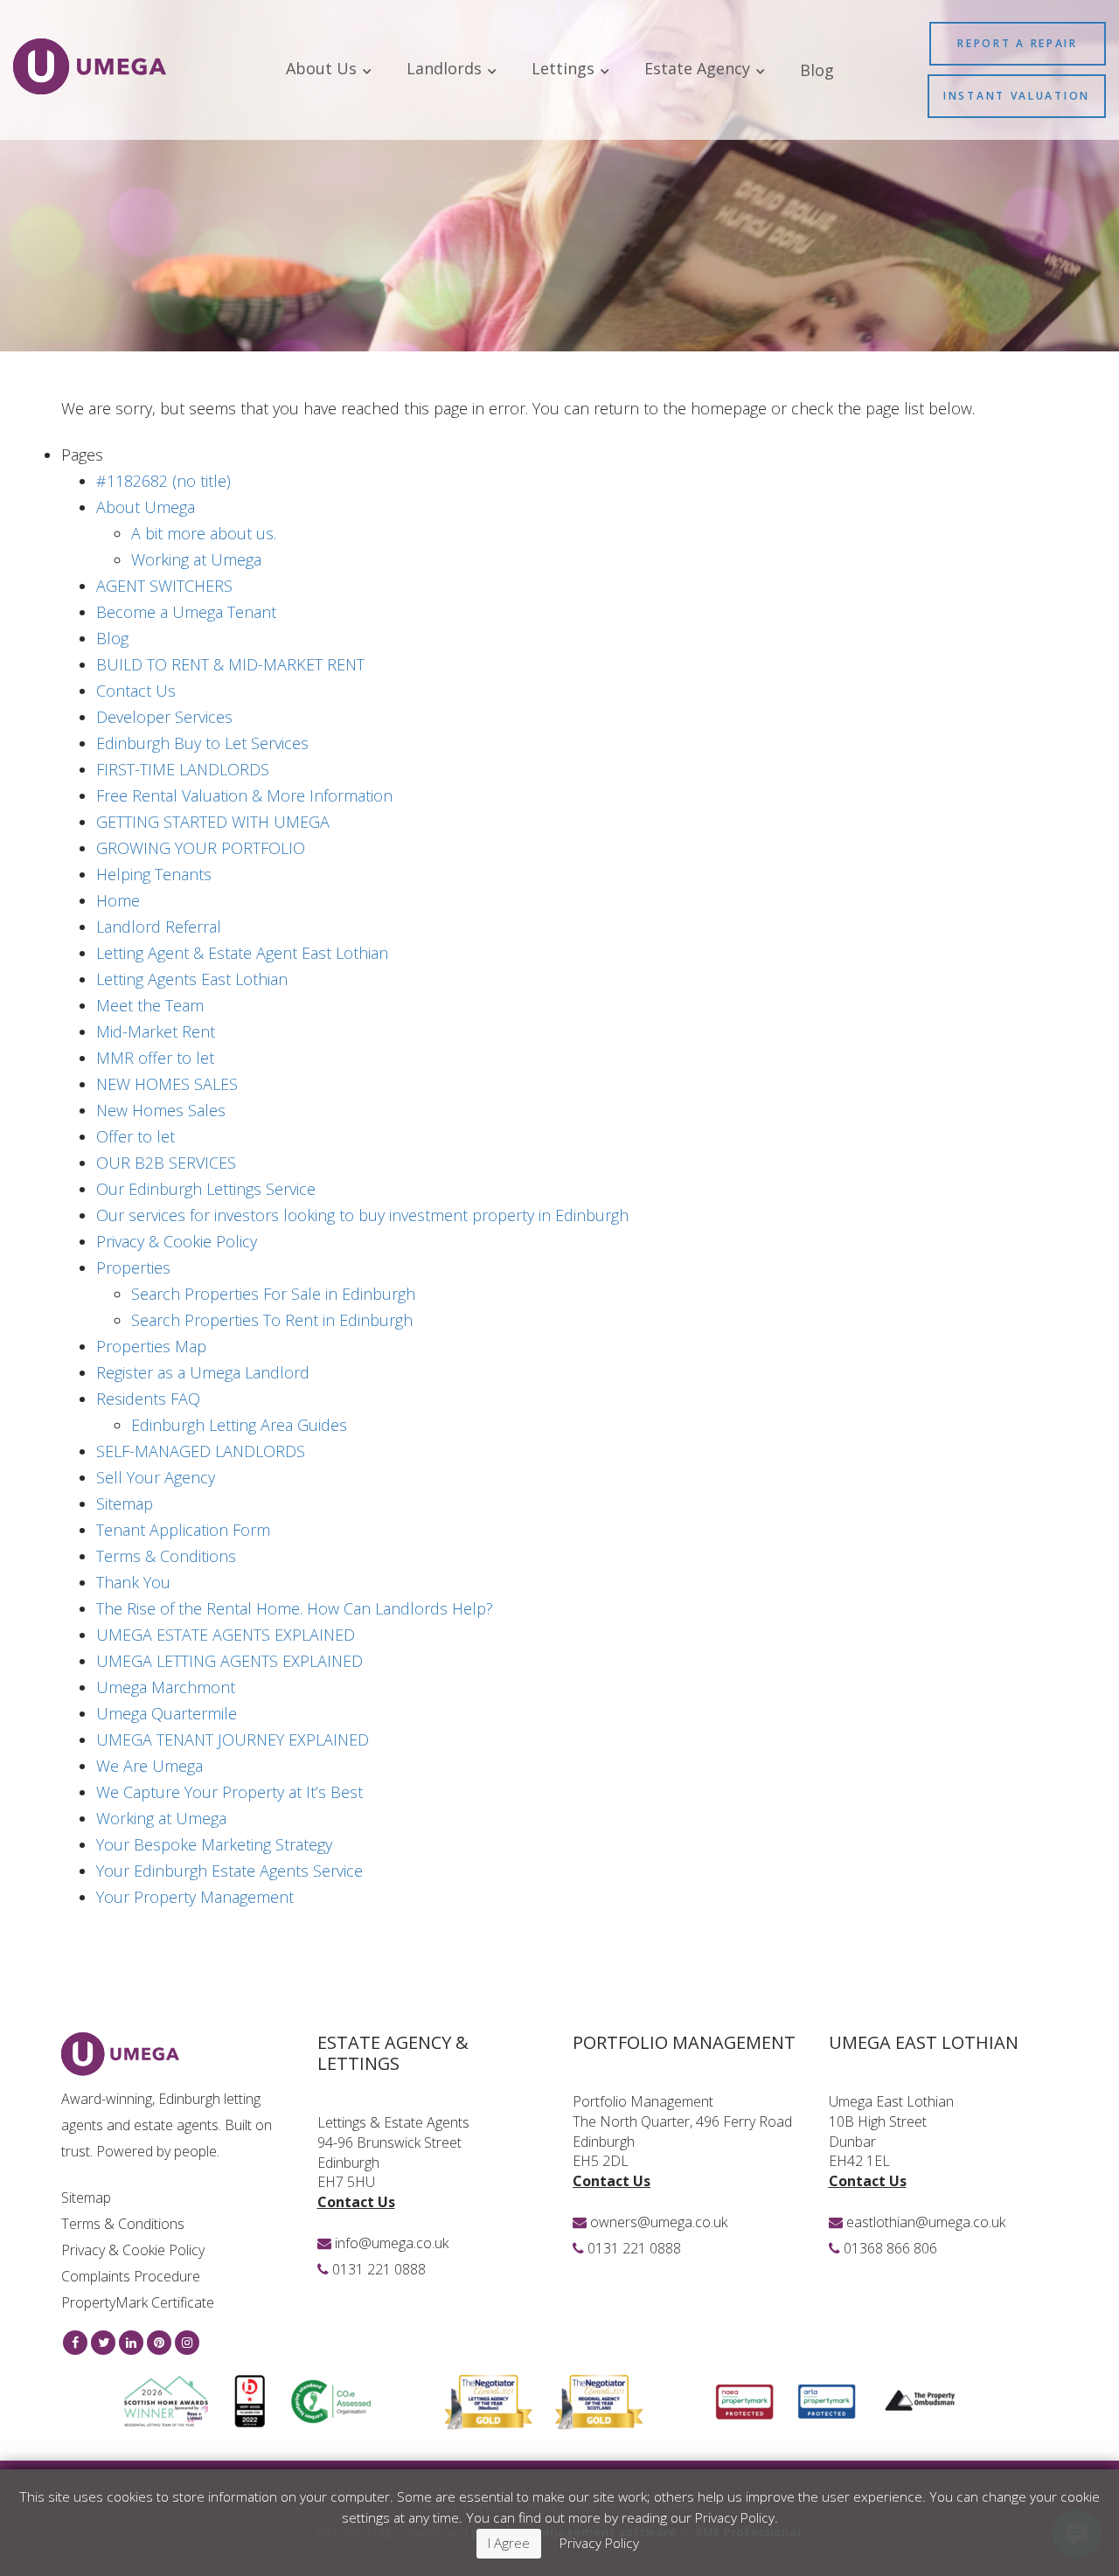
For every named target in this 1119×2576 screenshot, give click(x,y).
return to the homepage (680, 408)
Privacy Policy (599, 2543)
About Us (323, 69)
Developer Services (164, 717)
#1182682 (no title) (163, 481)
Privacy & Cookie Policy (177, 1241)
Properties (133, 1267)
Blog (817, 70)
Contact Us (136, 691)
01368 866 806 (890, 2248)
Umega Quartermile (167, 1713)
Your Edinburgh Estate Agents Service (229, 1871)
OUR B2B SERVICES (166, 1163)
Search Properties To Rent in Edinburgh (272, 1320)
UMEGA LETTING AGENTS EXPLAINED (229, 1661)
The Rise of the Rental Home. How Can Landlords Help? (295, 1608)
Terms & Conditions (166, 1556)
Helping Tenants (154, 874)
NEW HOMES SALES (167, 1084)
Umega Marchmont (166, 1687)
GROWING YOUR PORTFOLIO (201, 848)
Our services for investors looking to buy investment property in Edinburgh (362, 1215)
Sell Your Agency (156, 1477)
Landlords (446, 69)
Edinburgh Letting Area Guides (239, 1425)
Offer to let (136, 1136)
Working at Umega (196, 559)
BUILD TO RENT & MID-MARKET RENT (230, 664)
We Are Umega (149, 1766)
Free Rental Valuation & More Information (244, 795)
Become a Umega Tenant (186, 612)
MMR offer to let (155, 1058)
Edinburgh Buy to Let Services (202, 743)
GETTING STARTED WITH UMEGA (213, 822)
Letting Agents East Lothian (192, 979)
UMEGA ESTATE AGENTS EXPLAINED (226, 1635)
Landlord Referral (159, 927)
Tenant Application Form (183, 1530)
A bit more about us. (204, 533)
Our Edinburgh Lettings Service (206, 1189)
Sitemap (125, 1503)
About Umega (146, 507)
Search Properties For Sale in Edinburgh (273, 1294)
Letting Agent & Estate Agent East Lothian (242, 953)
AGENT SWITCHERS (164, 586)
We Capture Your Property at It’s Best (229, 1792)
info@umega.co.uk (392, 2243)
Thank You (133, 1582)
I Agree (509, 2543)
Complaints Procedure (131, 2276)
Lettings (565, 69)
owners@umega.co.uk (659, 2222)
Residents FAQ (148, 1399)
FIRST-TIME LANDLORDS (183, 769)
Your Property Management (195, 1897)
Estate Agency (699, 69)
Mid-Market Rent (156, 1031)
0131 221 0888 (379, 2269)
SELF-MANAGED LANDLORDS (201, 1451)
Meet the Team (150, 1005)
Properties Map (151, 1346)
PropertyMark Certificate (138, 2302)
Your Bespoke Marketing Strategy (214, 1844)
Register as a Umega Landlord (203, 1372)
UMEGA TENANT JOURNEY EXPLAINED (233, 1739)
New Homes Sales (161, 1110)
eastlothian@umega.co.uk (926, 2222)
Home (118, 900)
